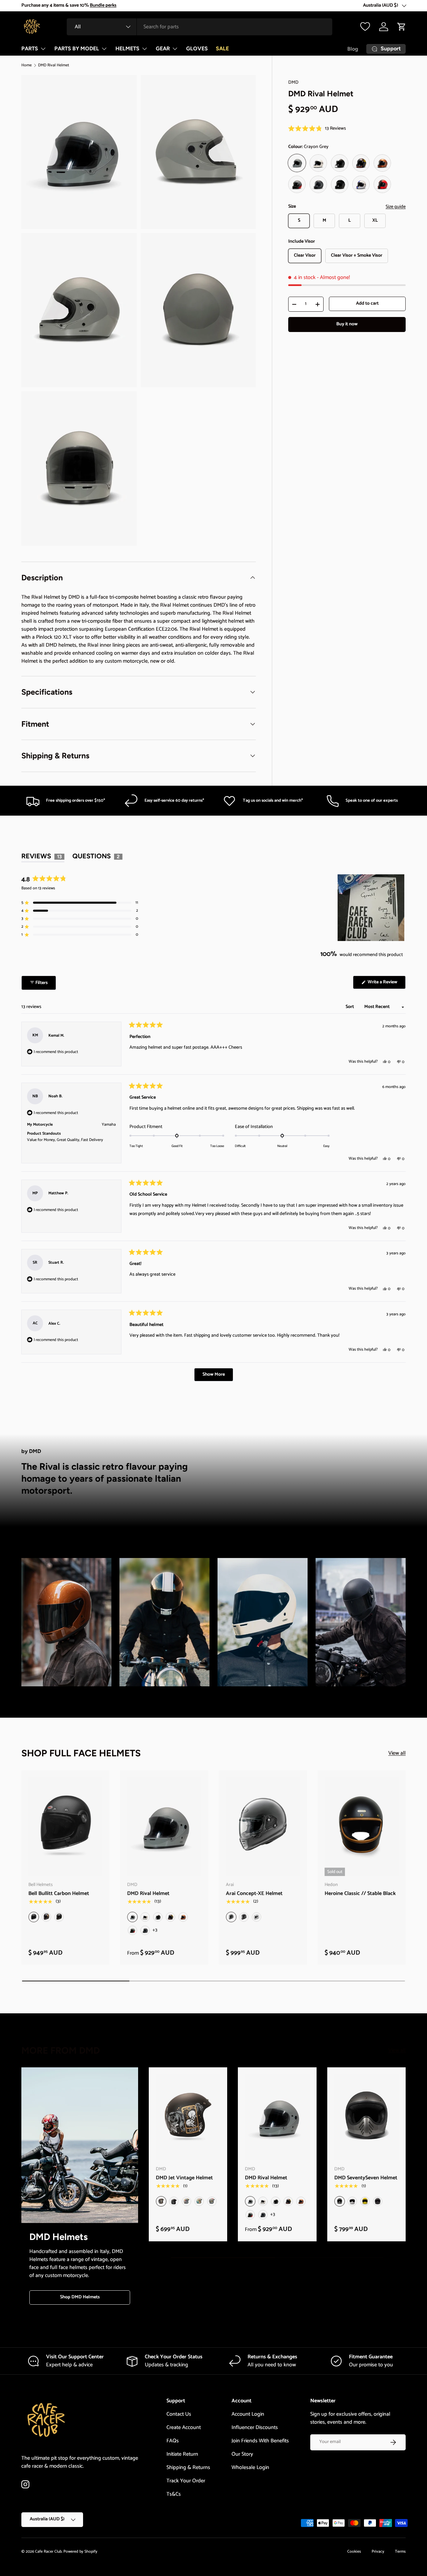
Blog (353, 49)
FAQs (173, 2441)
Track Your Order (186, 2481)
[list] (141, 312)
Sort (350, 1007)
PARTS (30, 48)
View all (397, 1753)
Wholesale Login (250, 2467)
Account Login (248, 2414)
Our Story (242, 2454)
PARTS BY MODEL (77, 48)
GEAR (163, 48)
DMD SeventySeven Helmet (366, 2178)
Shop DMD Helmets (80, 2297)
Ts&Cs (174, 2494)
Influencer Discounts (255, 2427)
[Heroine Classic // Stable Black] (362, 1827)
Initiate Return (182, 2454)
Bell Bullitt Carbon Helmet (59, 1893)
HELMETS (127, 48)
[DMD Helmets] (80, 2145)
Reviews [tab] (43, 857)
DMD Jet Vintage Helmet (184, 2178)
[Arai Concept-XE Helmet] (263, 1827)
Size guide (396, 207)
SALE (222, 48)
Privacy (378, 2551)
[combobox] (199, 27)
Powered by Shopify (80, 2551)
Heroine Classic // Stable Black (360, 1893)
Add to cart (367, 303)
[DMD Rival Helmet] (164, 1827)
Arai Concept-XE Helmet (254, 1893)
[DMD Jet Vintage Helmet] (188, 2117)
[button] (402, 27)
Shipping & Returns (188, 2467)
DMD (293, 82)
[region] (372, 908)
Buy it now (347, 324)
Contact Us (179, 2414)
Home (27, 65)
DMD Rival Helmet (54, 65)
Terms (400, 2551)
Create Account (184, 2427)
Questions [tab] (97, 857)
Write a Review (383, 983)
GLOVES (197, 48)
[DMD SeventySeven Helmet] (366, 2117)
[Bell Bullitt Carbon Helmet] (65, 1827)
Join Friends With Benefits (260, 2441)
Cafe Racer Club (48, 2551)
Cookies (354, 2551)
